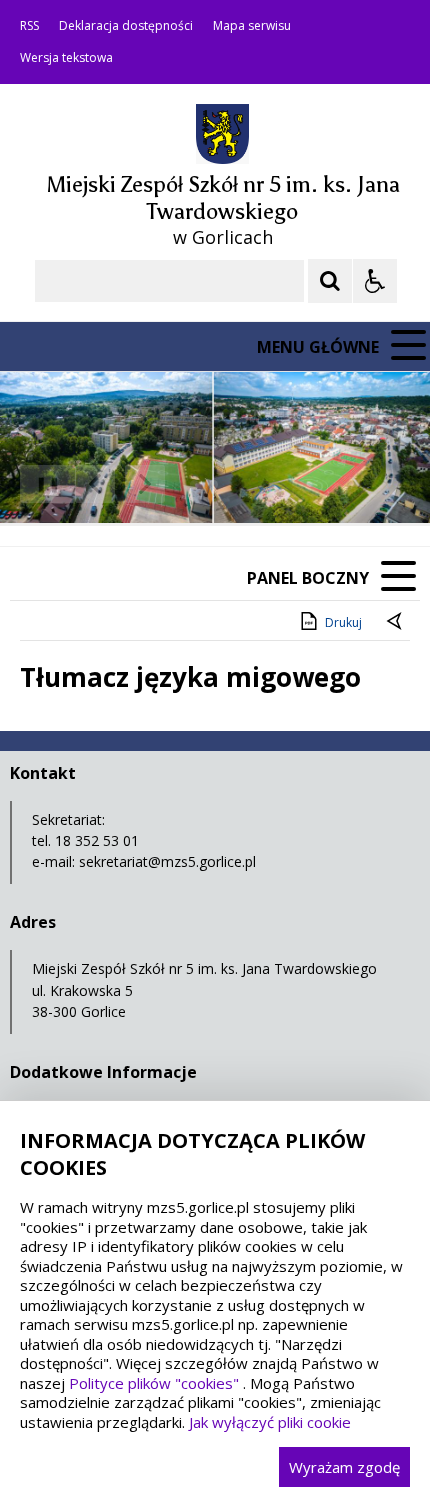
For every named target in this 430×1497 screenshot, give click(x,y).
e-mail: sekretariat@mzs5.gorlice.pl (144, 861)
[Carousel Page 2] (213, 484)
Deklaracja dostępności (126, 26)
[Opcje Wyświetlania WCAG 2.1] (375, 281)
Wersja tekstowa (66, 58)
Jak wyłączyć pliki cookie (270, 1422)
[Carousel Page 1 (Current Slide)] (194, 484)
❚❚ (40, 483)
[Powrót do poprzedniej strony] (396, 623)
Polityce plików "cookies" (154, 1383)
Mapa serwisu (252, 26)
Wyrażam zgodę (344, 1467)
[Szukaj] (330, 281)
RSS (29, 26)
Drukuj (343, 622)
